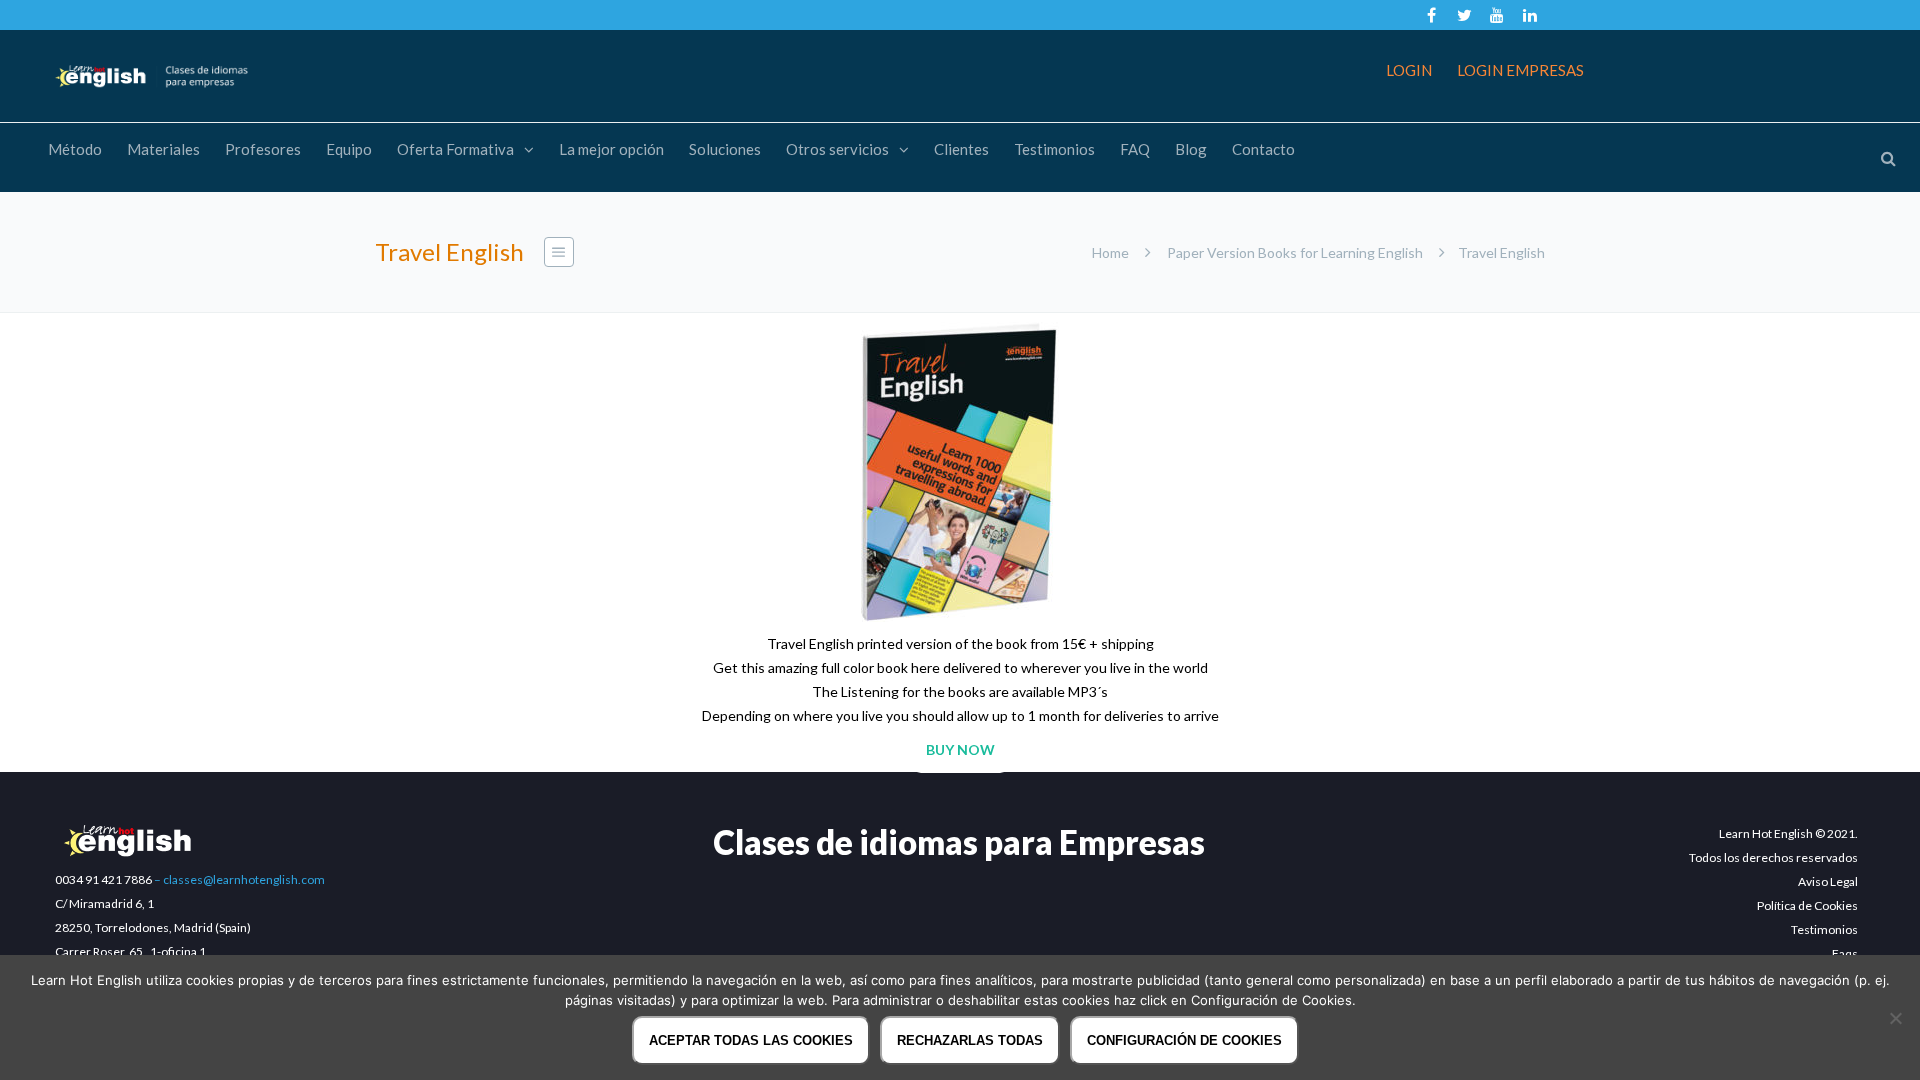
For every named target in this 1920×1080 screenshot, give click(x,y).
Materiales (163, 149)
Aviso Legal (1828, 881)
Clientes (961, 149)
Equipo (349, 149)
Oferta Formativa (455, 149)
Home (1110, 252)
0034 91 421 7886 (103, 879)
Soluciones (725, 149)
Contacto (1263, 149)
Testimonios (1054, 149)
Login (1409, 70)
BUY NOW (960, 749)
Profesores (263, 149)
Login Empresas (1520, 70)
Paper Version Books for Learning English (1295, 252)
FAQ (1135, 149)
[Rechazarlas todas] (1895, 1018)
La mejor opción (611, 149)
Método (75, 149)
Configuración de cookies (1184, 1040)
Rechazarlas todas (970, 1040)
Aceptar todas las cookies (751, 1040)
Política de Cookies (1807, 905)
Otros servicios (837, 149)
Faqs (1845, 953)
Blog (1191, 149)
